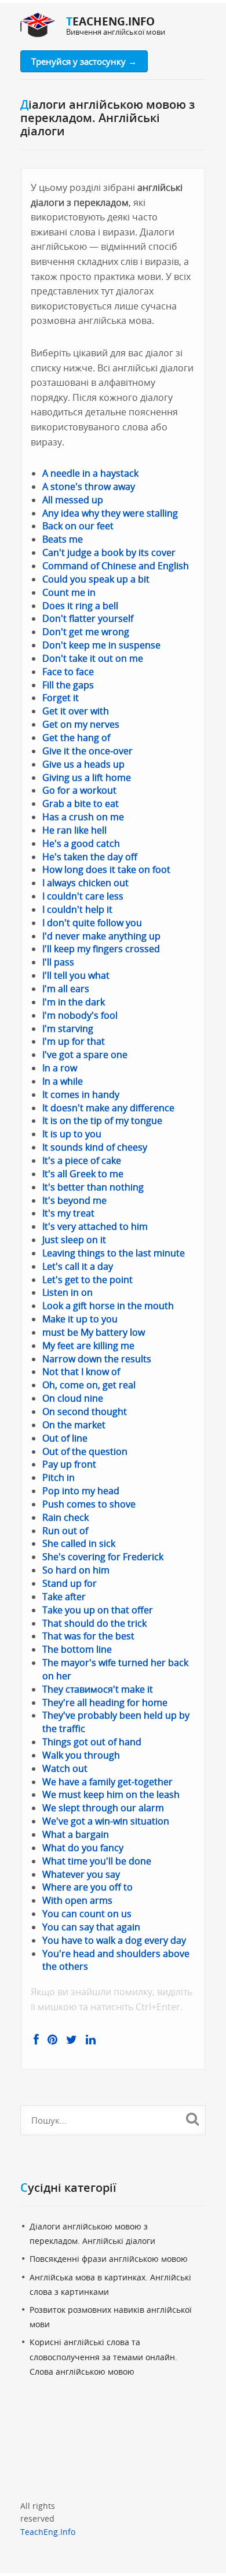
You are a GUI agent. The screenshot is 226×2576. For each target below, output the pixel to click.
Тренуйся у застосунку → (84, 61)
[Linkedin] (91, 2040)
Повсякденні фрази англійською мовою (109, 2259)
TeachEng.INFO (110, 21)
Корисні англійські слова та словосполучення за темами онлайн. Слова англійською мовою (103, 2356)
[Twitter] (72, 2040)
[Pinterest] (52, 2040)
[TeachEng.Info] (38, 26)
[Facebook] (36, 2040)
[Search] (192, 2118)
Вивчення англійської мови (116, 32)
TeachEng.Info (48, 2532)
